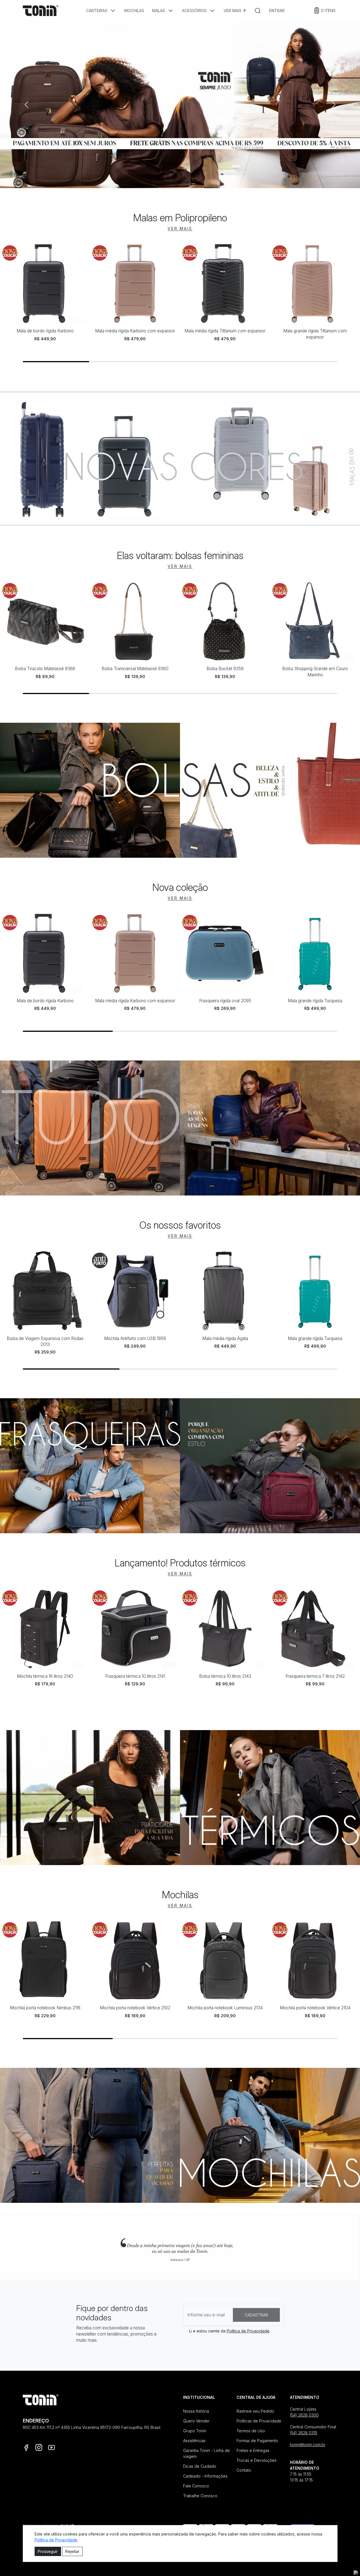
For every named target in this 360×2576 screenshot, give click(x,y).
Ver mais (233, 11)
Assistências (194, 2441)
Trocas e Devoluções (256, 2460)
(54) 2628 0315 (304, 2433)
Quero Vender (196, 2421)
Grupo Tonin (195, 2431)
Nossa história (196, 2411)
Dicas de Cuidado (200, 2466)
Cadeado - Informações (205, 2476)
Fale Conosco (196, 2486)
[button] (101, 11)
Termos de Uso (251, 2431)
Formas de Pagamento (257, 2441)
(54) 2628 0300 (304, 2415)
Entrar (277, 11)
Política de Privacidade (248, 2331)
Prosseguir (48, 2551)
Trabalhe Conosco (200, 2496)
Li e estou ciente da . (230, 2331)
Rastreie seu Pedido (255, 2411)
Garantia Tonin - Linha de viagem (206, 2453)
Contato (244, 2470)
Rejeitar (72, 2551)
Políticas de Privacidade (259, 2421)
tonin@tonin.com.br (308, 2445)
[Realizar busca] (258, 11)
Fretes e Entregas (253, 2450)
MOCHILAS (134, 11)
